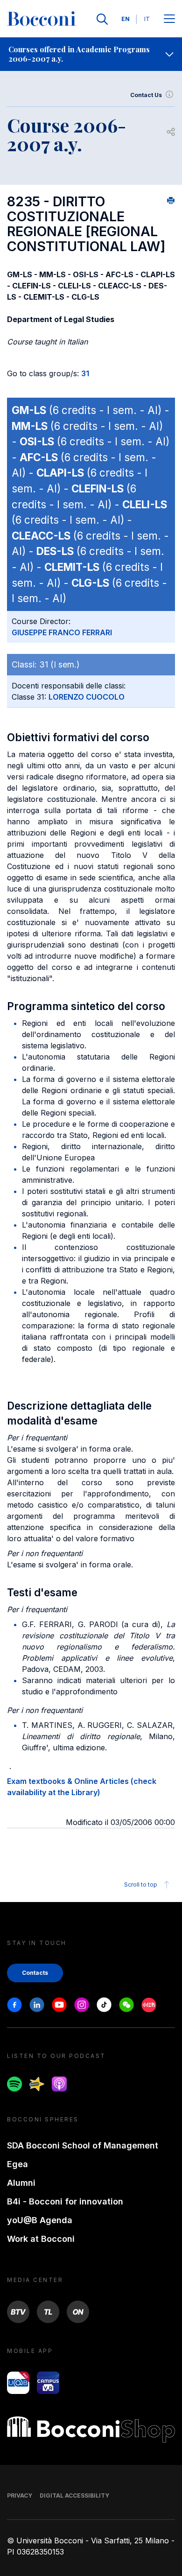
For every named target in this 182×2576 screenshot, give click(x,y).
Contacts (35, 1973)
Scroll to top (141, 1885)
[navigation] (91, 54)
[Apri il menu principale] (169, 19)
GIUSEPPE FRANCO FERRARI (62, 632)
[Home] (42, 19)
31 (85, 373)
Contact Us (146, 95)
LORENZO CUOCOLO (87, 697)
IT (147, 19)
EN (126, 19)
